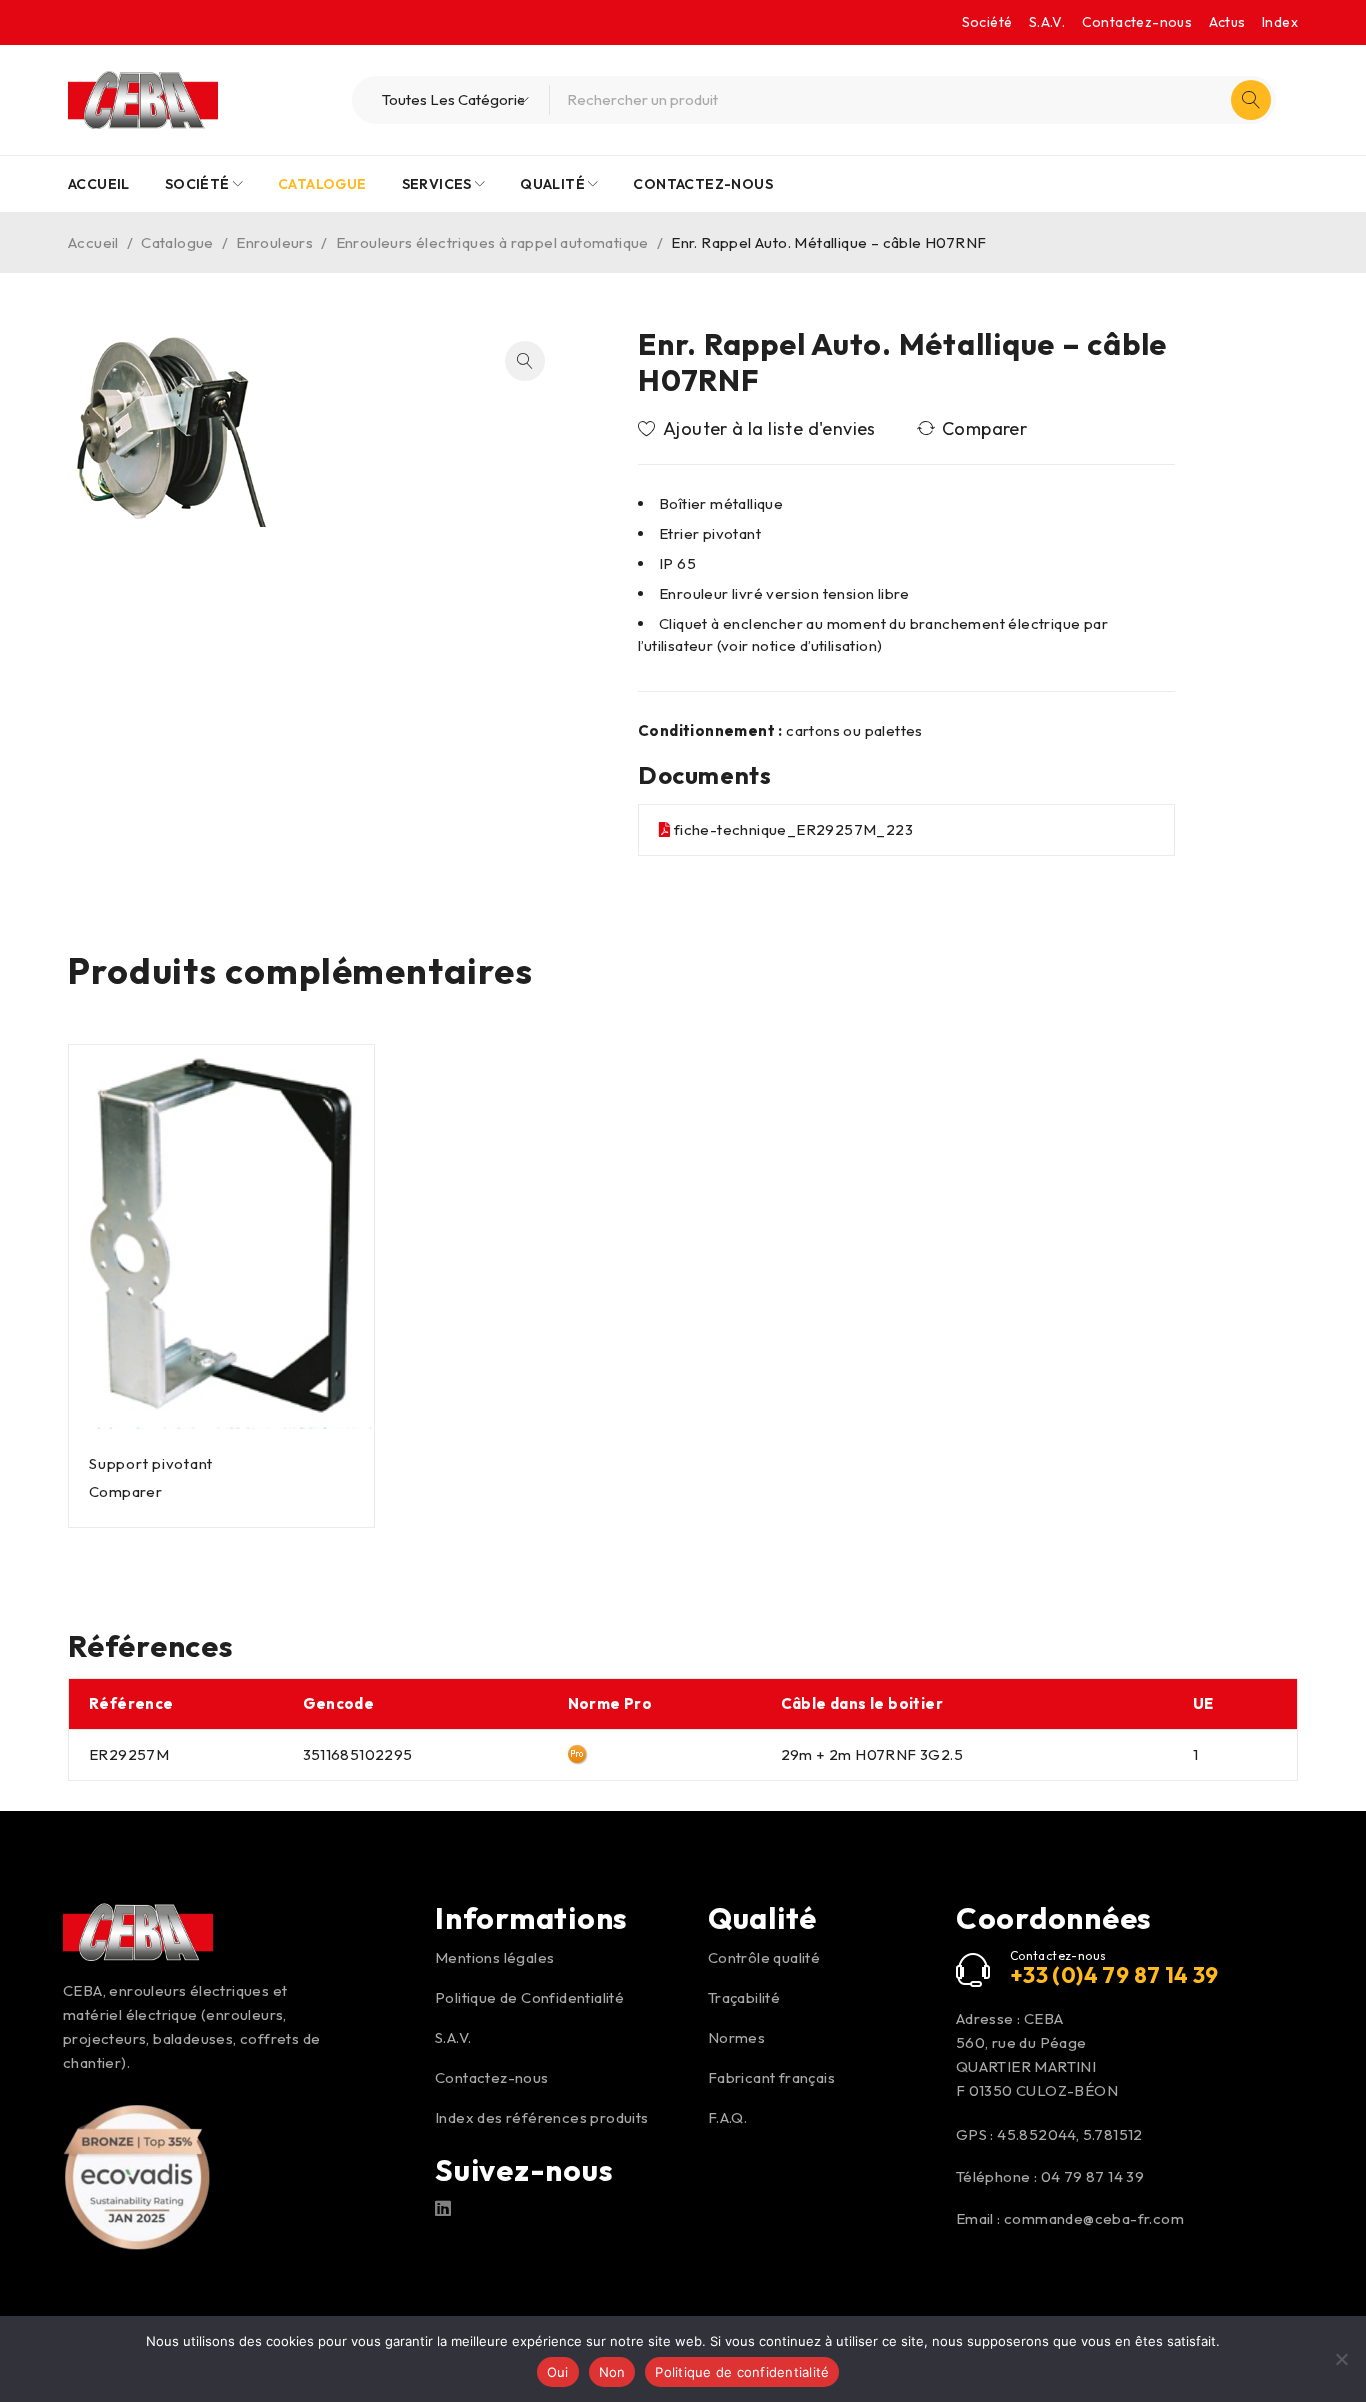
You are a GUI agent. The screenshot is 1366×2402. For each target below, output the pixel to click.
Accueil (93, 242)
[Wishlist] (758, 429)
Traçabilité (744, 1997)
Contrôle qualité (764, 1957)
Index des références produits (542, 2117)
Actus (1227, 22)
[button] (525, 361)
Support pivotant (151, 1463)
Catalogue (177, 242)
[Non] (1341, 2359)
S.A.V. (1047, 22)
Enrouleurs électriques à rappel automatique (492, 242)
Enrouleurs (274, 242)
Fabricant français (771, 2077)
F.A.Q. (727, 2117)
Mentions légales (494, 1957)
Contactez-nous (1137, 22)
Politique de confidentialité (742, 2372)
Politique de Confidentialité (529, 1997)
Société (987, 22)
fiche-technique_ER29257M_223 (793, 829)
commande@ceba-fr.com (1094, 2218)
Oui (558, 2372)
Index (1280, 22)
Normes (736, 2037)
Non (612, 2372)
